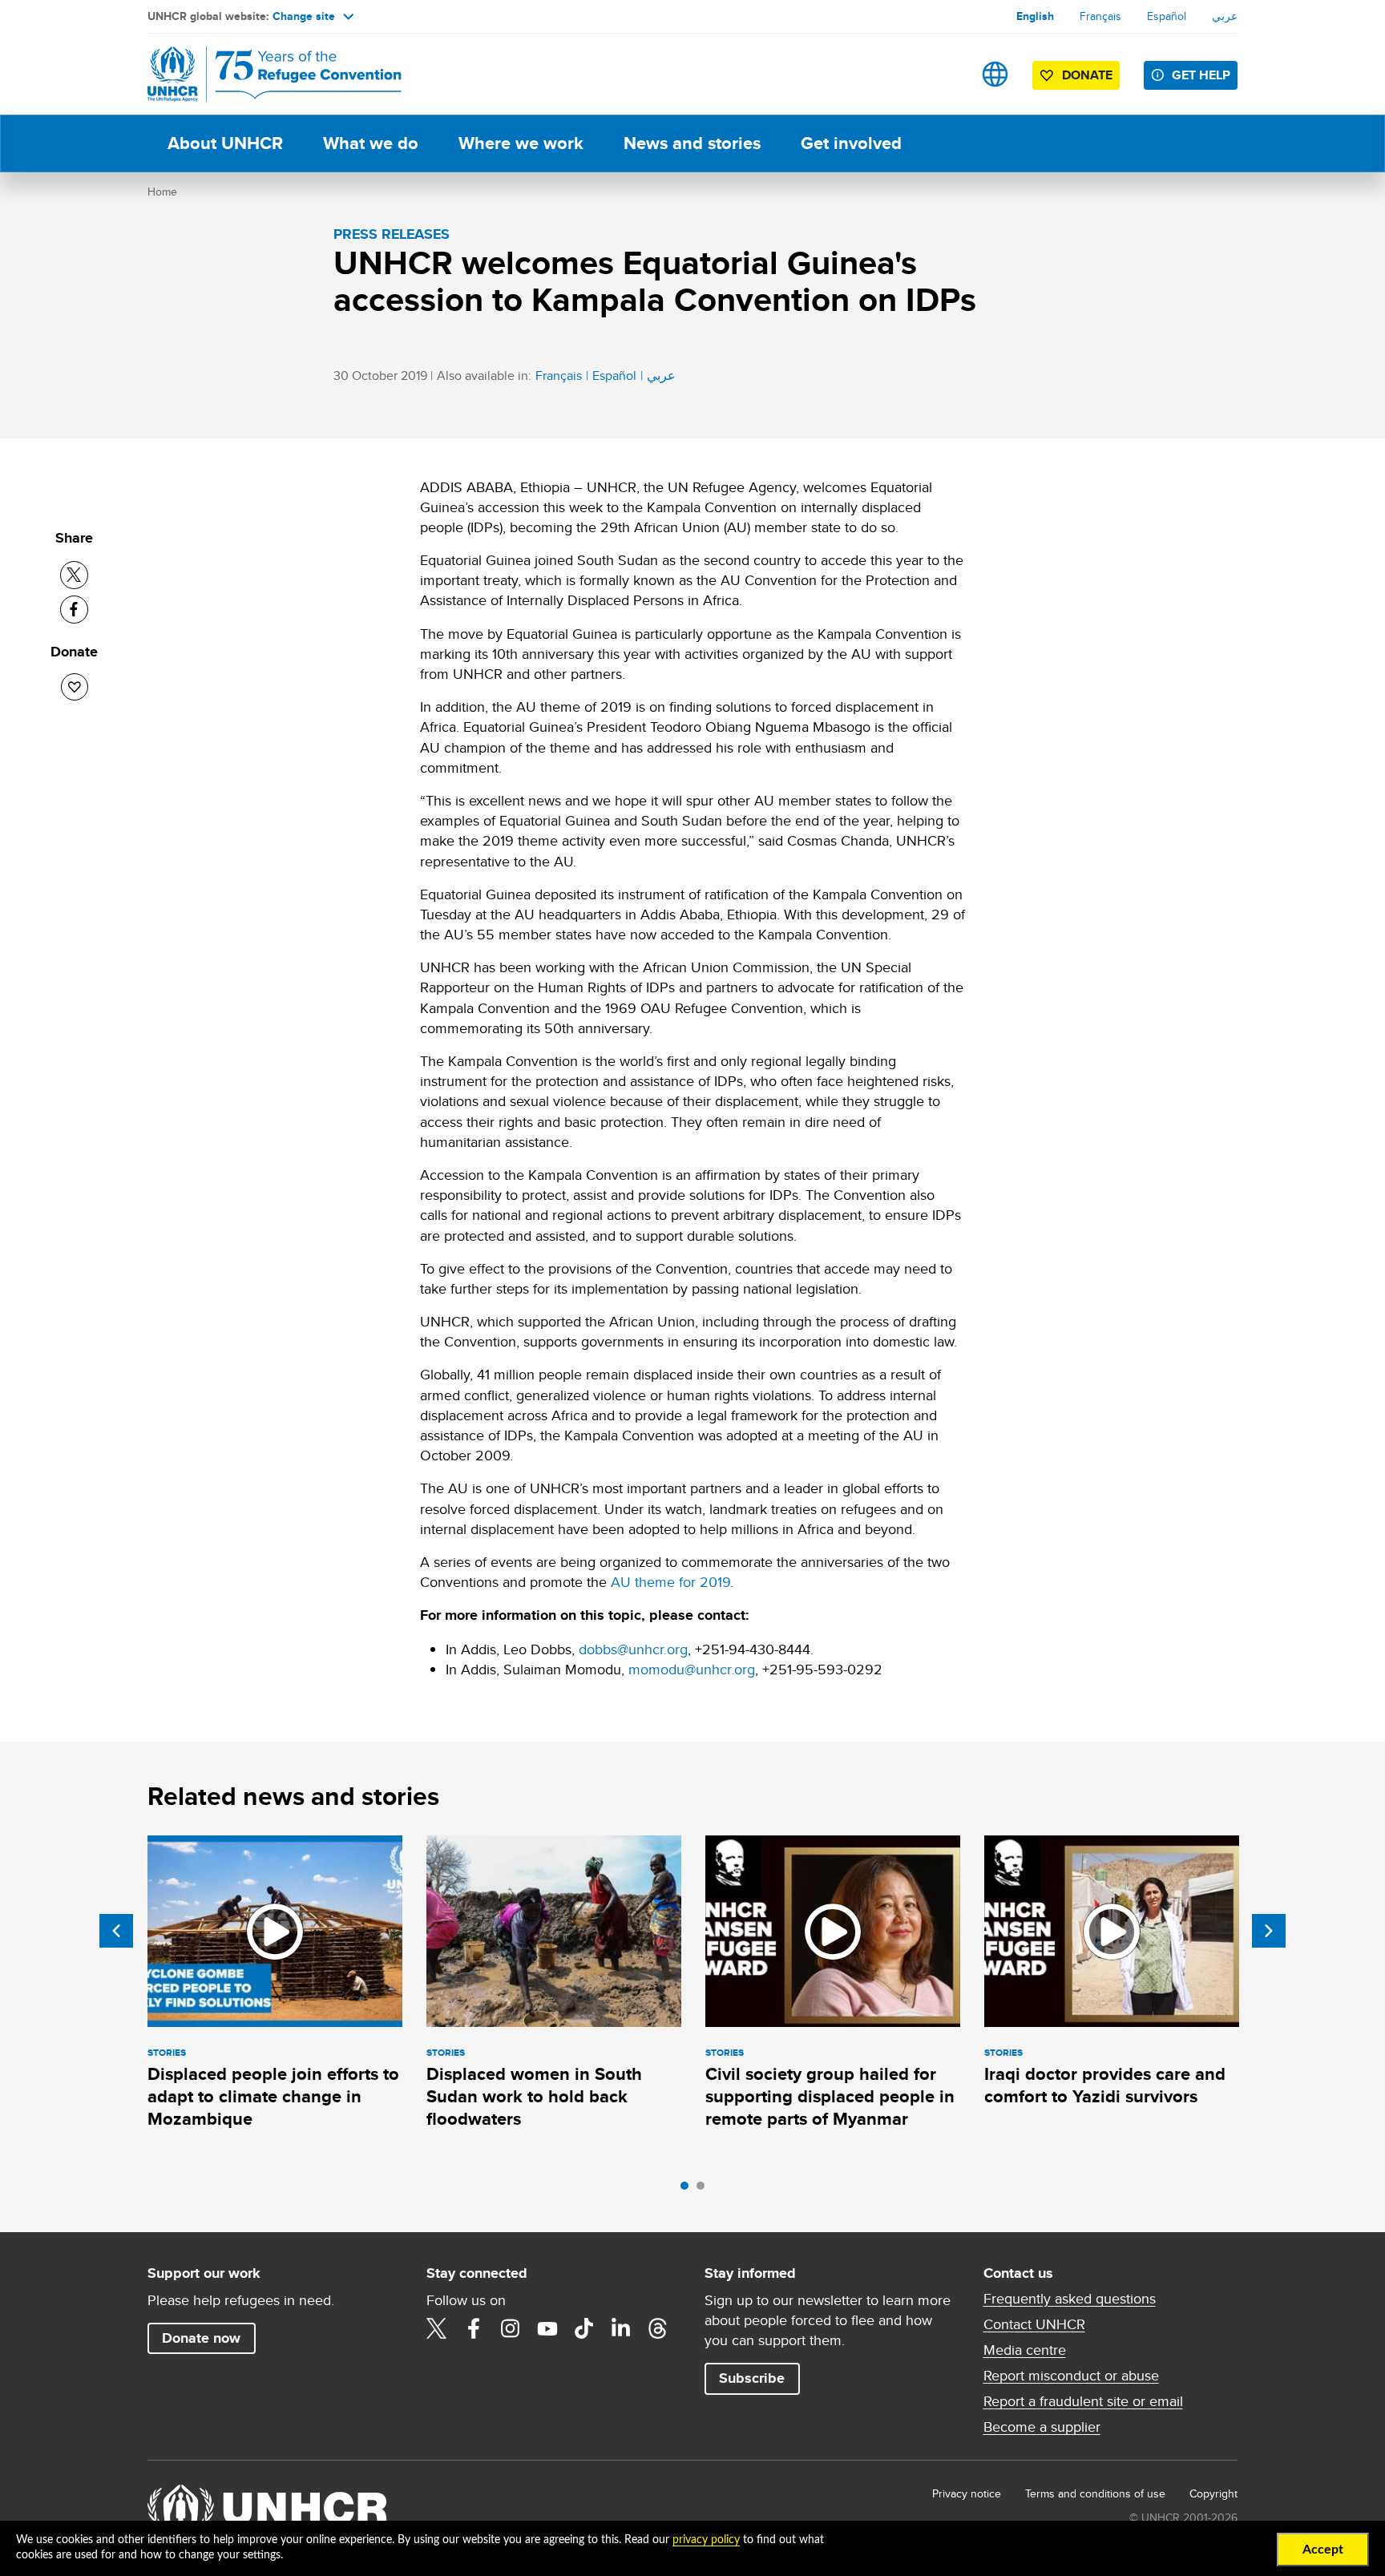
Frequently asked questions (1070, 2299)
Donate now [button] (201, 2338)
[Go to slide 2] (705, 2190)
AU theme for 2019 (670, 1582)
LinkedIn (621, 2328)
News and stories (692, 143)
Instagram (511, 2328)
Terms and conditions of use (1095, 2493)
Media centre (1025, 2350)
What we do (371, 143)
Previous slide (116, 1931)
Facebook (474, 2328)
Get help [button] (1201, 75)
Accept (1323, 2550)
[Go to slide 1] (688, 2190)
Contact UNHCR (1034, 2324)
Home (162, 192)
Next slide (1269, 1931)
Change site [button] (304, 16)
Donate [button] (1087, 75)
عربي (1225, 16)
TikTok (584, 2328)
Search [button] (945, 74)
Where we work (521, 143)
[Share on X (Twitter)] (74, 575)
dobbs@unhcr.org (633, 1649)
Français (1100, 16)
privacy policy (706, 2540)
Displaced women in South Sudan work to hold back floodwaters (534, 2097)
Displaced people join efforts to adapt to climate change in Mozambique (273, 2097)
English (1035, 16)
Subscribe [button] (752, 2378)
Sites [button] (995, 74)
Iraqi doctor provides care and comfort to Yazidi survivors (1105, 2085)
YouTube (547, 2328)
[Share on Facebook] (74, 610)
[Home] (260, 74)
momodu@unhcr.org (692, 1669)
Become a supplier (1042, 2427)
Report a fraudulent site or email (1083, 2401)
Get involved (851, 143)
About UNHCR (225, 143)
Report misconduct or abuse (1071, 2376)
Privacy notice (967, 2493)
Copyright (1213, 2493)
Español (1167, 16)
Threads (658, 2328)
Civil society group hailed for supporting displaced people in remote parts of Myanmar (830, 2097)
